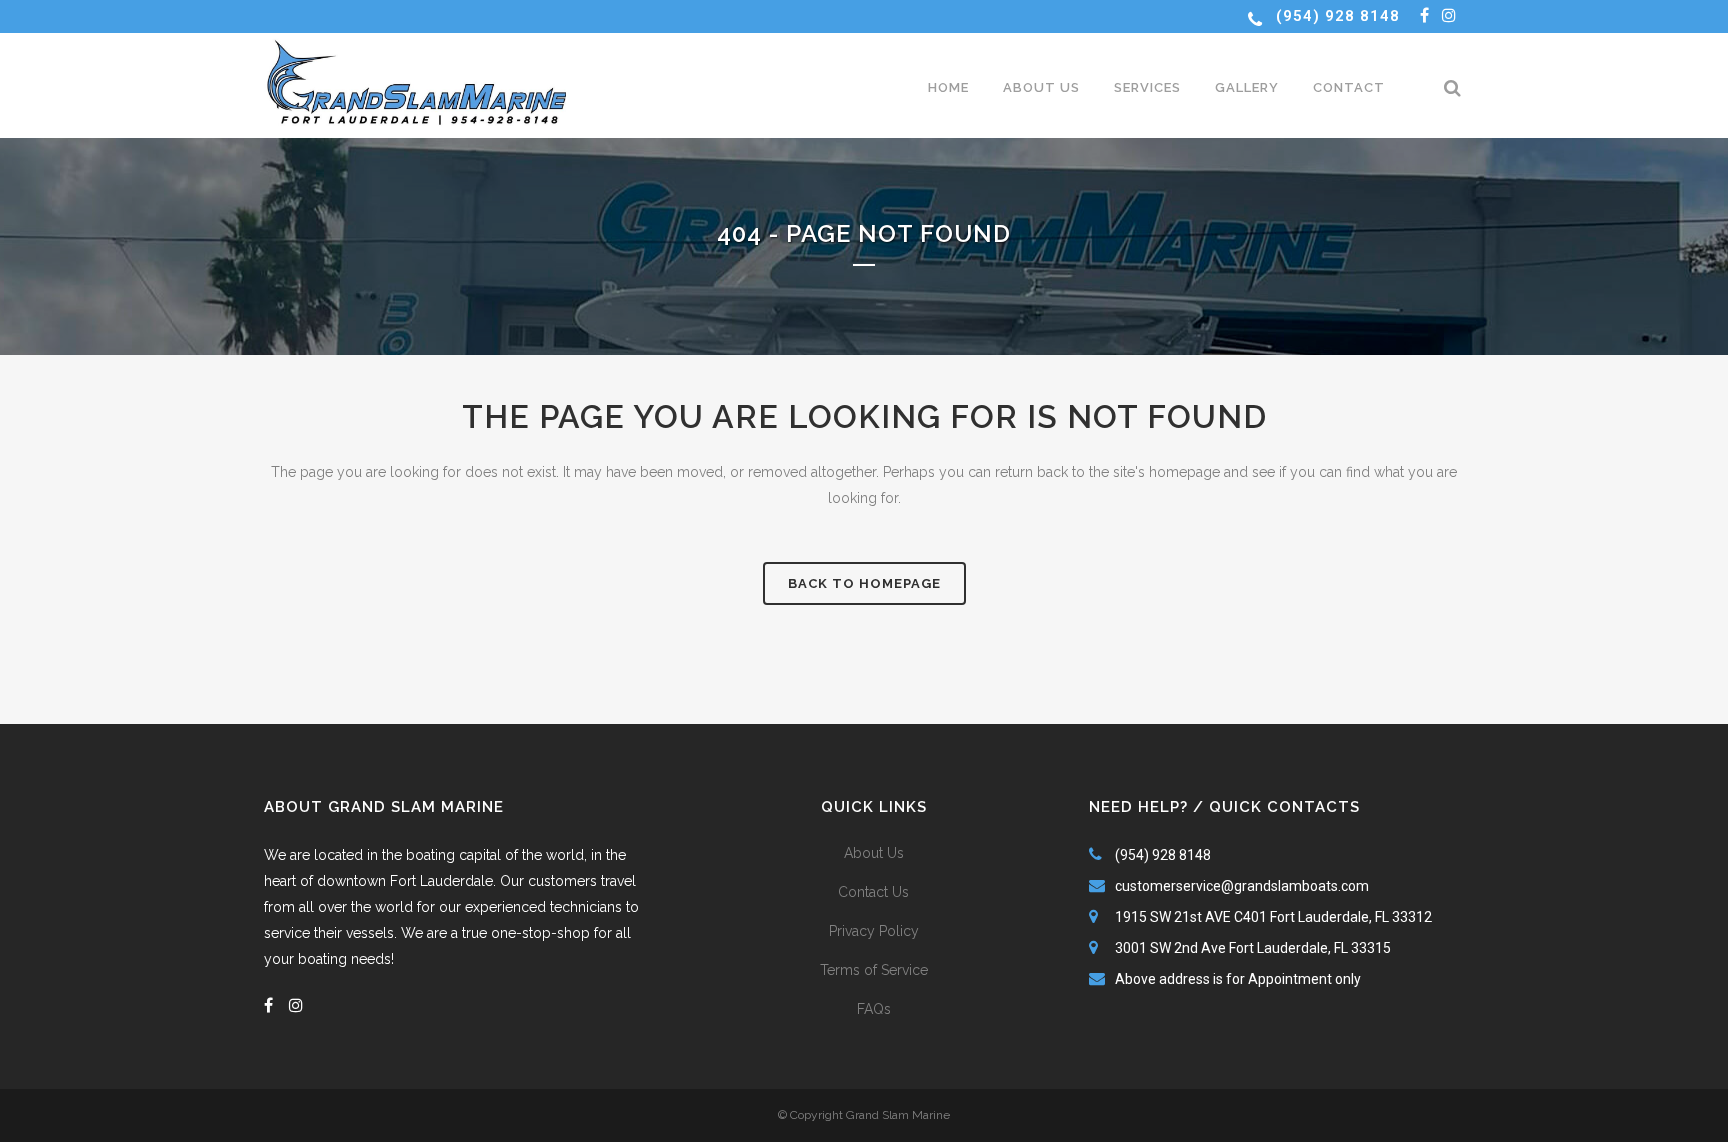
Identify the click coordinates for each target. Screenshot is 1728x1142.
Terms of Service (874, 970)
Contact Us (873, 892)
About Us (874, 853)
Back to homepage (864, 583)
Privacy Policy (874, 931)
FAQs (874, 1009)
